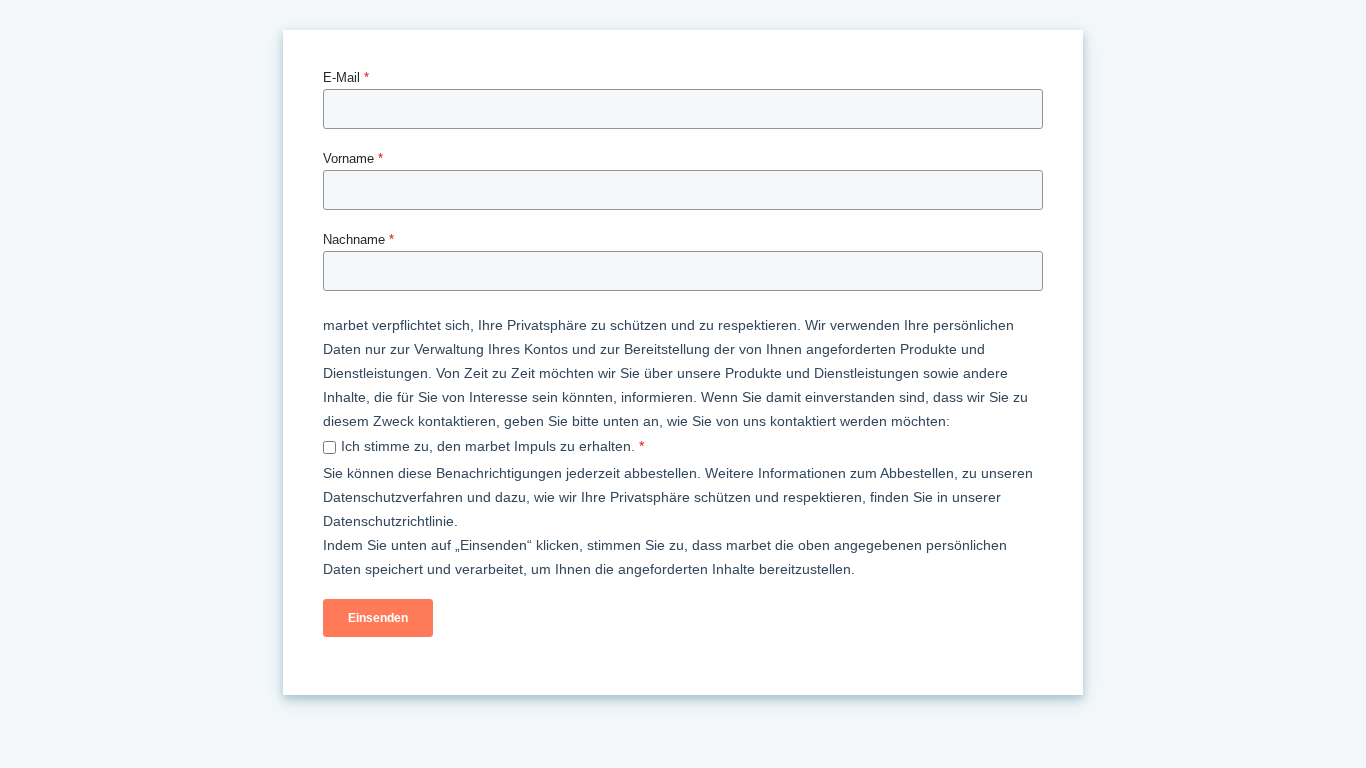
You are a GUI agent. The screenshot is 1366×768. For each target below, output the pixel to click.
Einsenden (378, 618)
